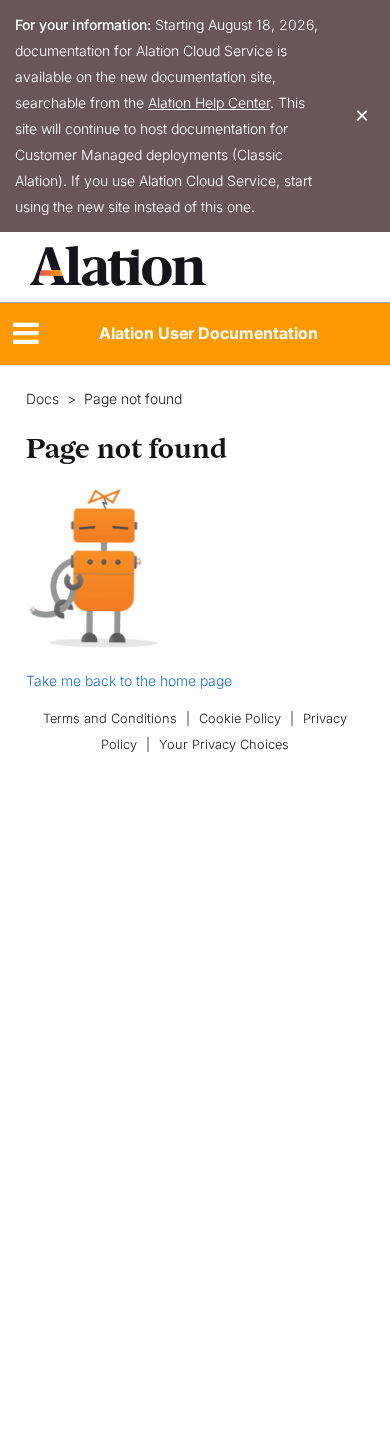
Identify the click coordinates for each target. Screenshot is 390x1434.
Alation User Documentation (208, 333)
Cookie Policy (240, 718)
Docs (42, 399)
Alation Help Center (209, 102)
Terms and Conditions (110, 718)
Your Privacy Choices (224, 744)
